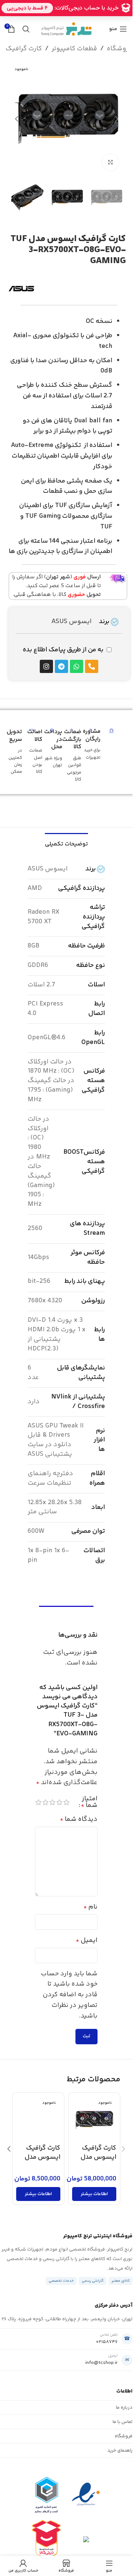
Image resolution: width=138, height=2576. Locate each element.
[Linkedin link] (61, 18)
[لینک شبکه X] (80, 18)
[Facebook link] (89, 18)
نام (91, 1907)
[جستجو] (26, 29)
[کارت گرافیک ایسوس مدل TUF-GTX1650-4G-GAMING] (38, 2118)
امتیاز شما (89, 1802)
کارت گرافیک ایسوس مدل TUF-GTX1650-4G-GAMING (38, 2162)
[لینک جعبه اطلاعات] (68, 586)
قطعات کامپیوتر (74, 49)
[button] (117, 119)
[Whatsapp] (77, 666)
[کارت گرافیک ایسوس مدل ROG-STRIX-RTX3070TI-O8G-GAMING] (94, 2118)
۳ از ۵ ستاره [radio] (52, 1802)
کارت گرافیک (24, 49)
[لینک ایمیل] (71, 18)
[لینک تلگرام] (43, 18)
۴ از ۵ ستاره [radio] (45, 1802)
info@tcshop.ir (102, 2363)
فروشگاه (119, 49)
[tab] (66, 843)
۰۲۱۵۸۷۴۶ (107, 2342)
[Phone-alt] (92, 666)
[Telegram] (61, 666)
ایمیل (87, 1940)
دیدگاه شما (79, 1819)
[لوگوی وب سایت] (66, 29)
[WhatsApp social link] (53, 18)
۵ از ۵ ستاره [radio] (38, 1802)
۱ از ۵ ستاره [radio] (66, 1802)
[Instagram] (46, 666)
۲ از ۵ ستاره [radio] (59, 1802)
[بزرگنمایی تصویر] (111, 162)
